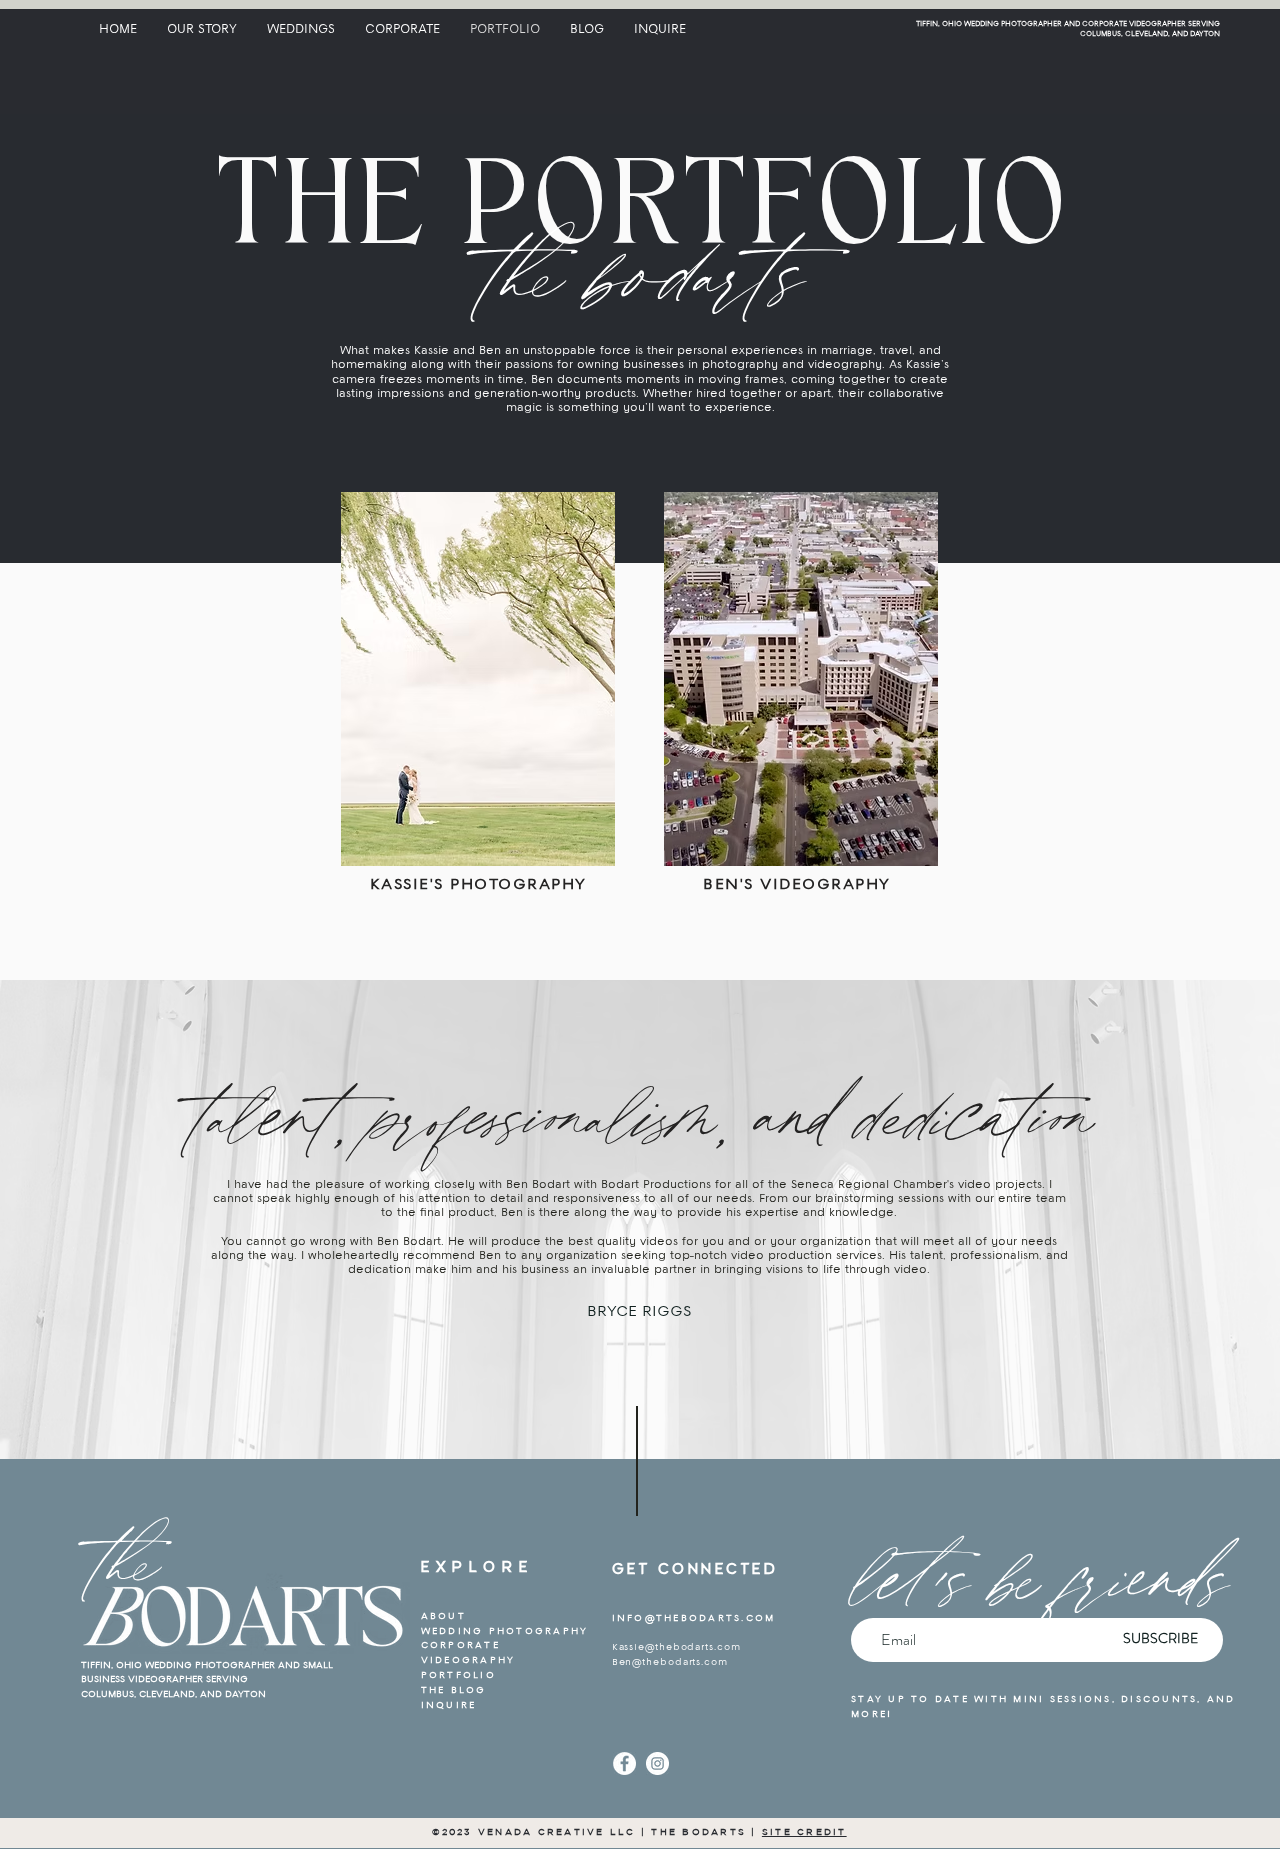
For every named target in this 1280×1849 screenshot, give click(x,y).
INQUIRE (449, 1705)
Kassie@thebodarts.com (676, 1647)
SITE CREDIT (804, 1831)
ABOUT (443, 1616)
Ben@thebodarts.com (670, 1662)
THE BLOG (454, 1690)
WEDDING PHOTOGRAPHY (505, 1631)
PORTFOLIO (458, 1675)
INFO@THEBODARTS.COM (694, 1618)
